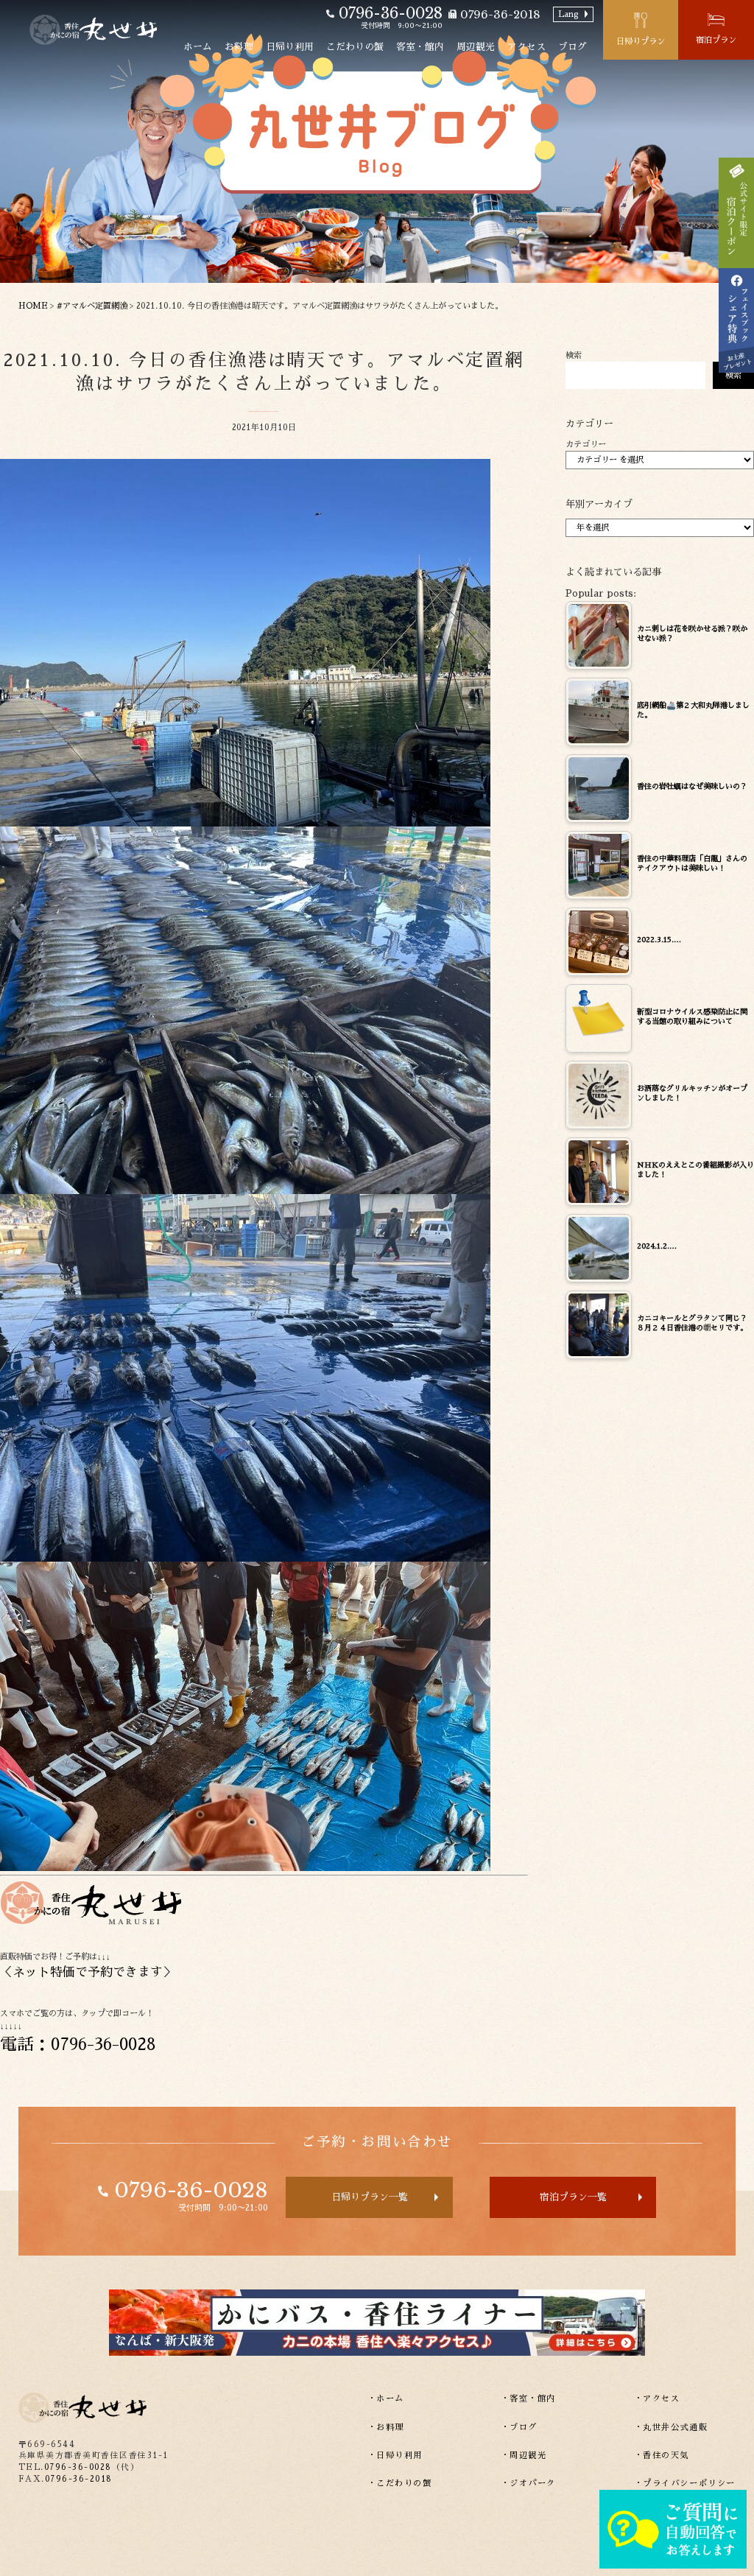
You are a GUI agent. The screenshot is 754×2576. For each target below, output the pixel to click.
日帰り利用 (290, 47)
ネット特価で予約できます (88, 1972)
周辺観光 (476, 47)
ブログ (572, 47)
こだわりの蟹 (355, 47)
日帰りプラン (641, 42)
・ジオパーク (529, 2484)
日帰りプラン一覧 (370, 2197)
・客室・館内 (529, 2399)
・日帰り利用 (395, 2456)
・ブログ (519, 2428)
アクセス (526, 47)
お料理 (239, 47)
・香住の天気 (662, 2456)
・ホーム (386, 2399)
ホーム (198, 47)
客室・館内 (420, 47)
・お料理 (386, 2428)
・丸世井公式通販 (671, 2428)
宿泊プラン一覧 (573, 2197)
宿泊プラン (716, 40)
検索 (574, 355)
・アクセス (657, 2399)
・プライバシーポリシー (685, 2484)
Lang (568, 14)
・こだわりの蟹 (400, 2484)
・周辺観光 (524, 2456)
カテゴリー (586, 445)
